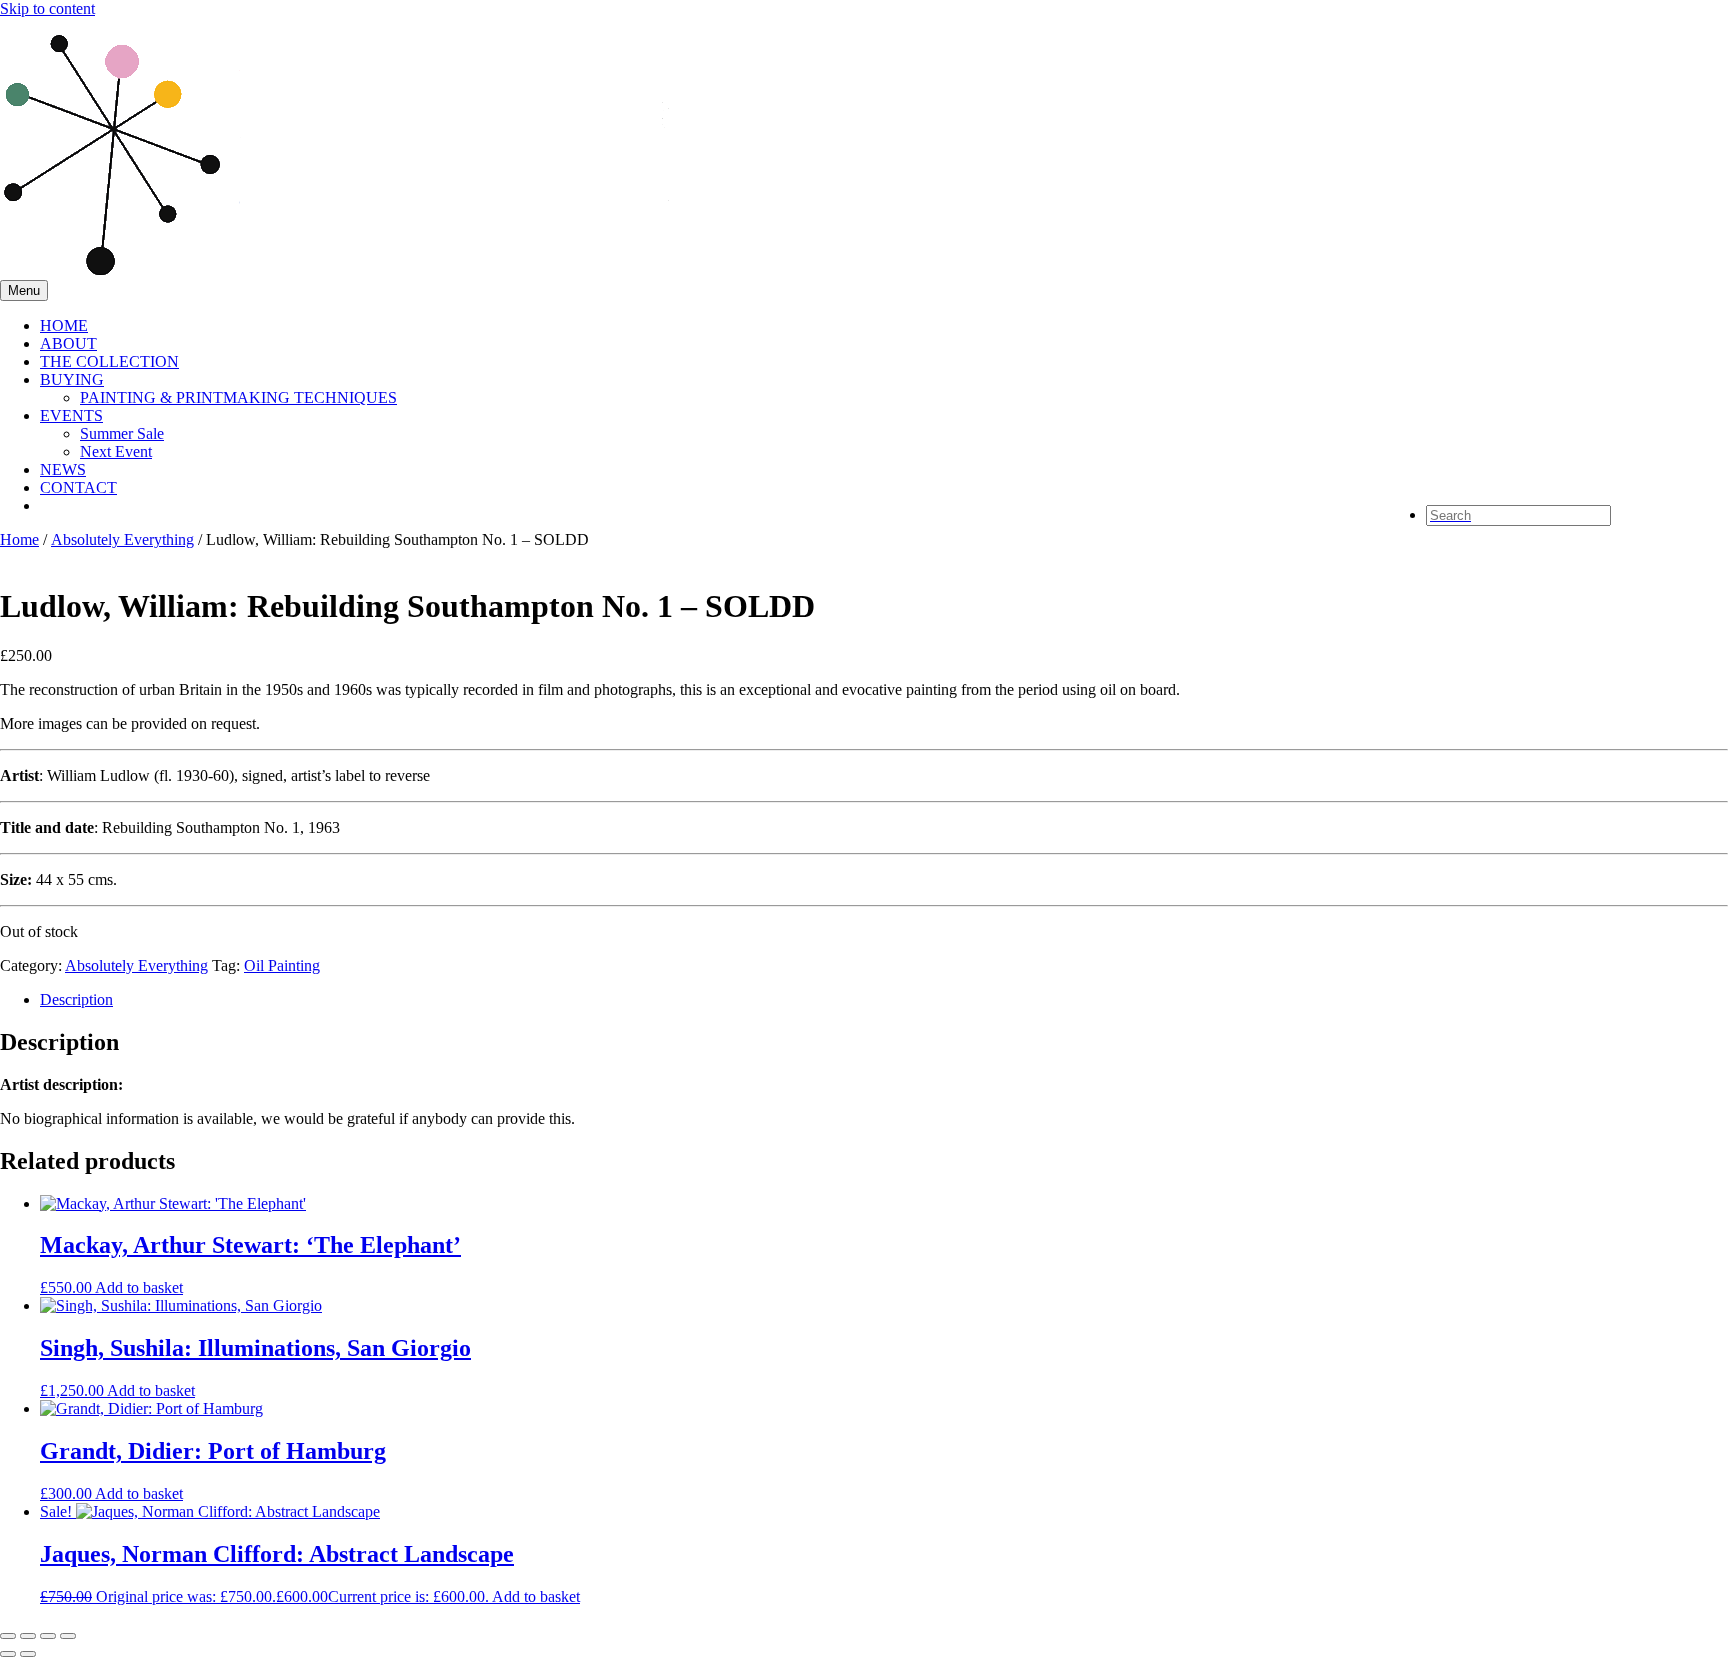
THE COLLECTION (109, 361)
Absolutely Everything (122, 539)
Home (19, 539)
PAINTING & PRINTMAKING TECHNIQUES (238, 397)
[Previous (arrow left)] (8, 1654)
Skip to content (47, 8)
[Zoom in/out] (8, 1636)
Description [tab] (76, 999)
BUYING (72, 379)
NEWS (63, 469)
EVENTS (71, 415)
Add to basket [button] (139, 1287)
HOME (64, 325)
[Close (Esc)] (68, 1636)
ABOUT (68, 343)
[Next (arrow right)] (28, 1654)
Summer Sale (122, 433)
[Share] (48, 1636)
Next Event (116, 451)
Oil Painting (282, 965)
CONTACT (78, 487)
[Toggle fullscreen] (28, 1636)
